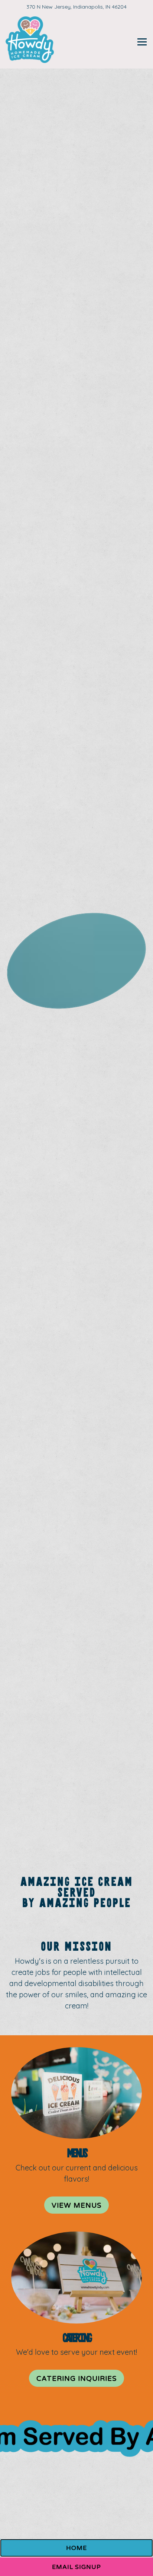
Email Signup (76, 2567)
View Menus (76, 2205)
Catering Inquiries (76, 2379)
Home (76, 2548)
